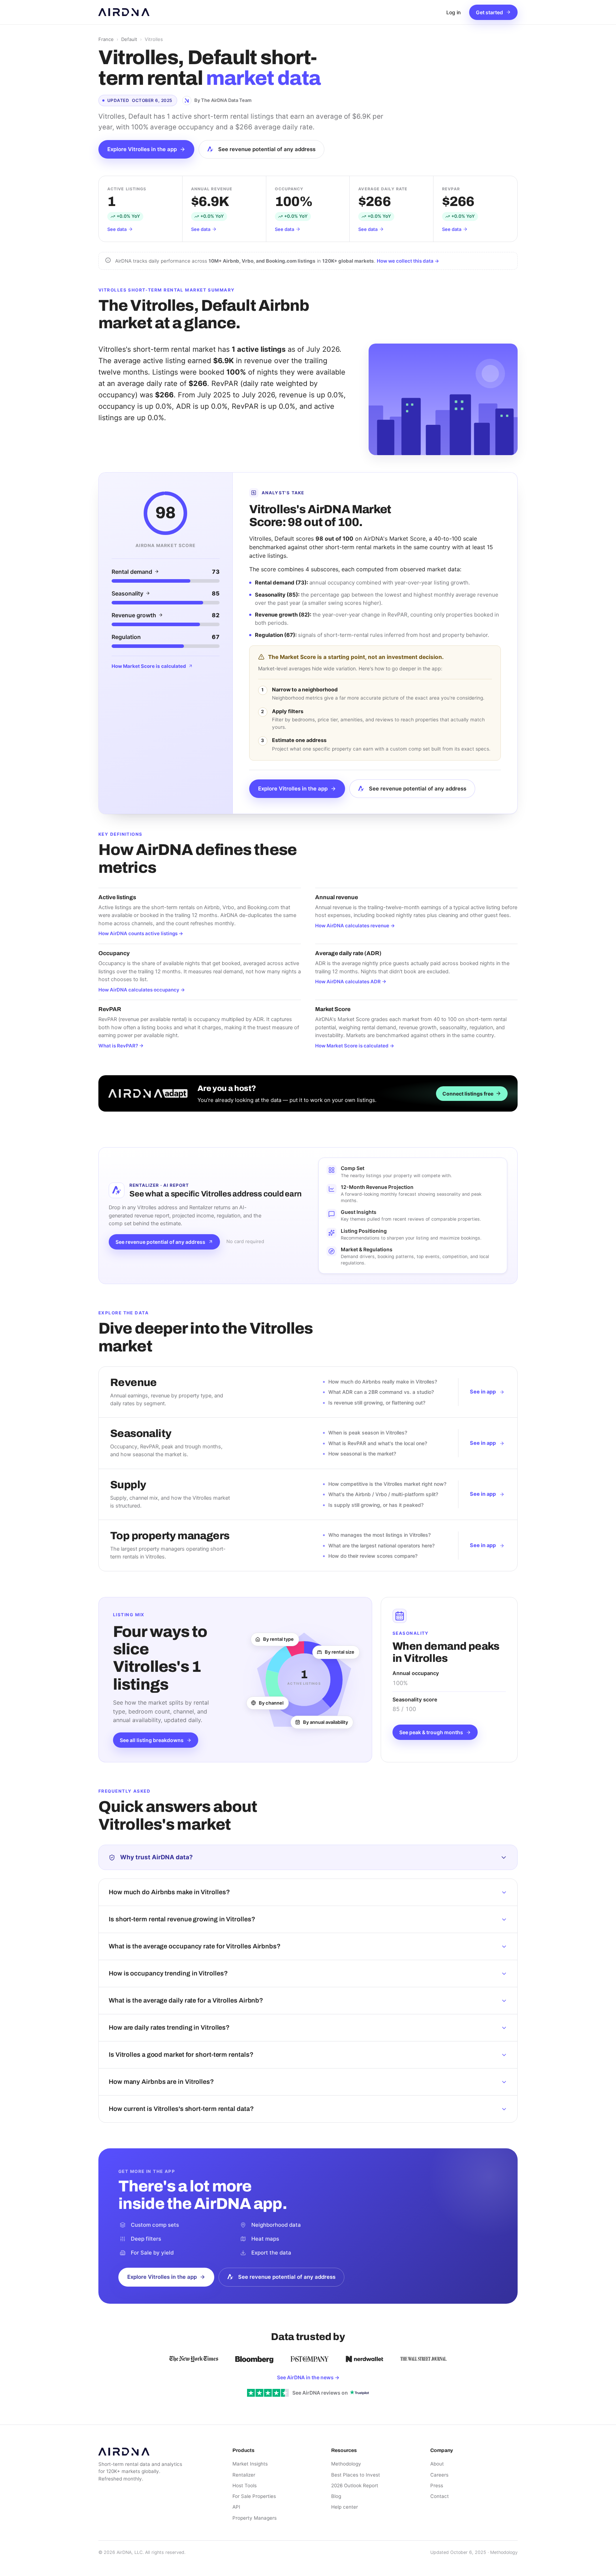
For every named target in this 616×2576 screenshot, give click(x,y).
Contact (440, 2496)
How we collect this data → (408, 261)
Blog (336, 2496)
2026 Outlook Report (355, 2485)
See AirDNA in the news (308, 2377)
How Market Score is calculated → (355, 1046)
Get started (489, 12)
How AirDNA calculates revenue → (355, 926)
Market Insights (250, 2464)
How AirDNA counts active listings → (141, 933)
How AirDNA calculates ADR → (351, 982)
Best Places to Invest (356, 2475)
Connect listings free (468, 1094)
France (106, 39)
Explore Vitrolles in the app (142, 149)
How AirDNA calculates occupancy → (142, 990)
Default (129, 39)
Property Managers (255, 2518)
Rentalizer (244, 2475)
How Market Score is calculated (149, 666)
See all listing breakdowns (152, 1740)
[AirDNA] (124, 12)
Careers (439, 2475)
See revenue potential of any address (267, 149)
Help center (345, 2507)
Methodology (346, 2464)
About (437, 2464)
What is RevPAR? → (121, 1046)
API (236, 2507)
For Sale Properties (254, 2496)
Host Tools (245, 2485)
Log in (453, 12)
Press (437, 2485)
